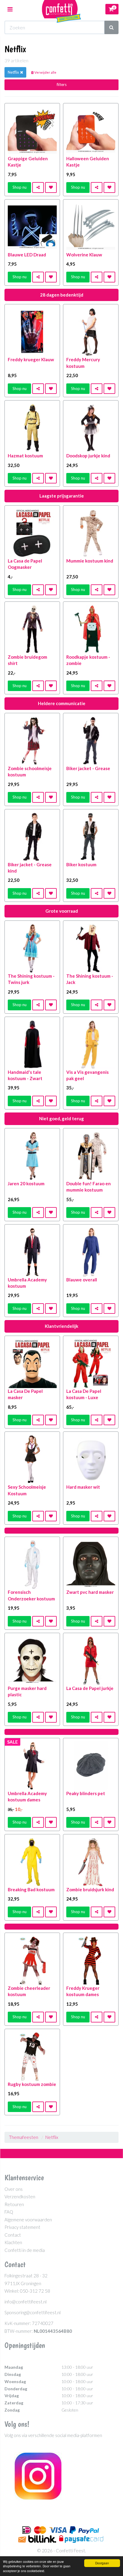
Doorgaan (102, 2563)
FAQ (9, 2212)
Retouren (14, 2204)
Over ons (14, 2189)
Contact (13, 2235)
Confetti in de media (25, 2250)
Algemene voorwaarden (28, 2220)
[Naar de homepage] (61, 9)
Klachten (13, 2242)
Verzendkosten (20, 2196)
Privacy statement (22, 2227)
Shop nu (20, 187)
